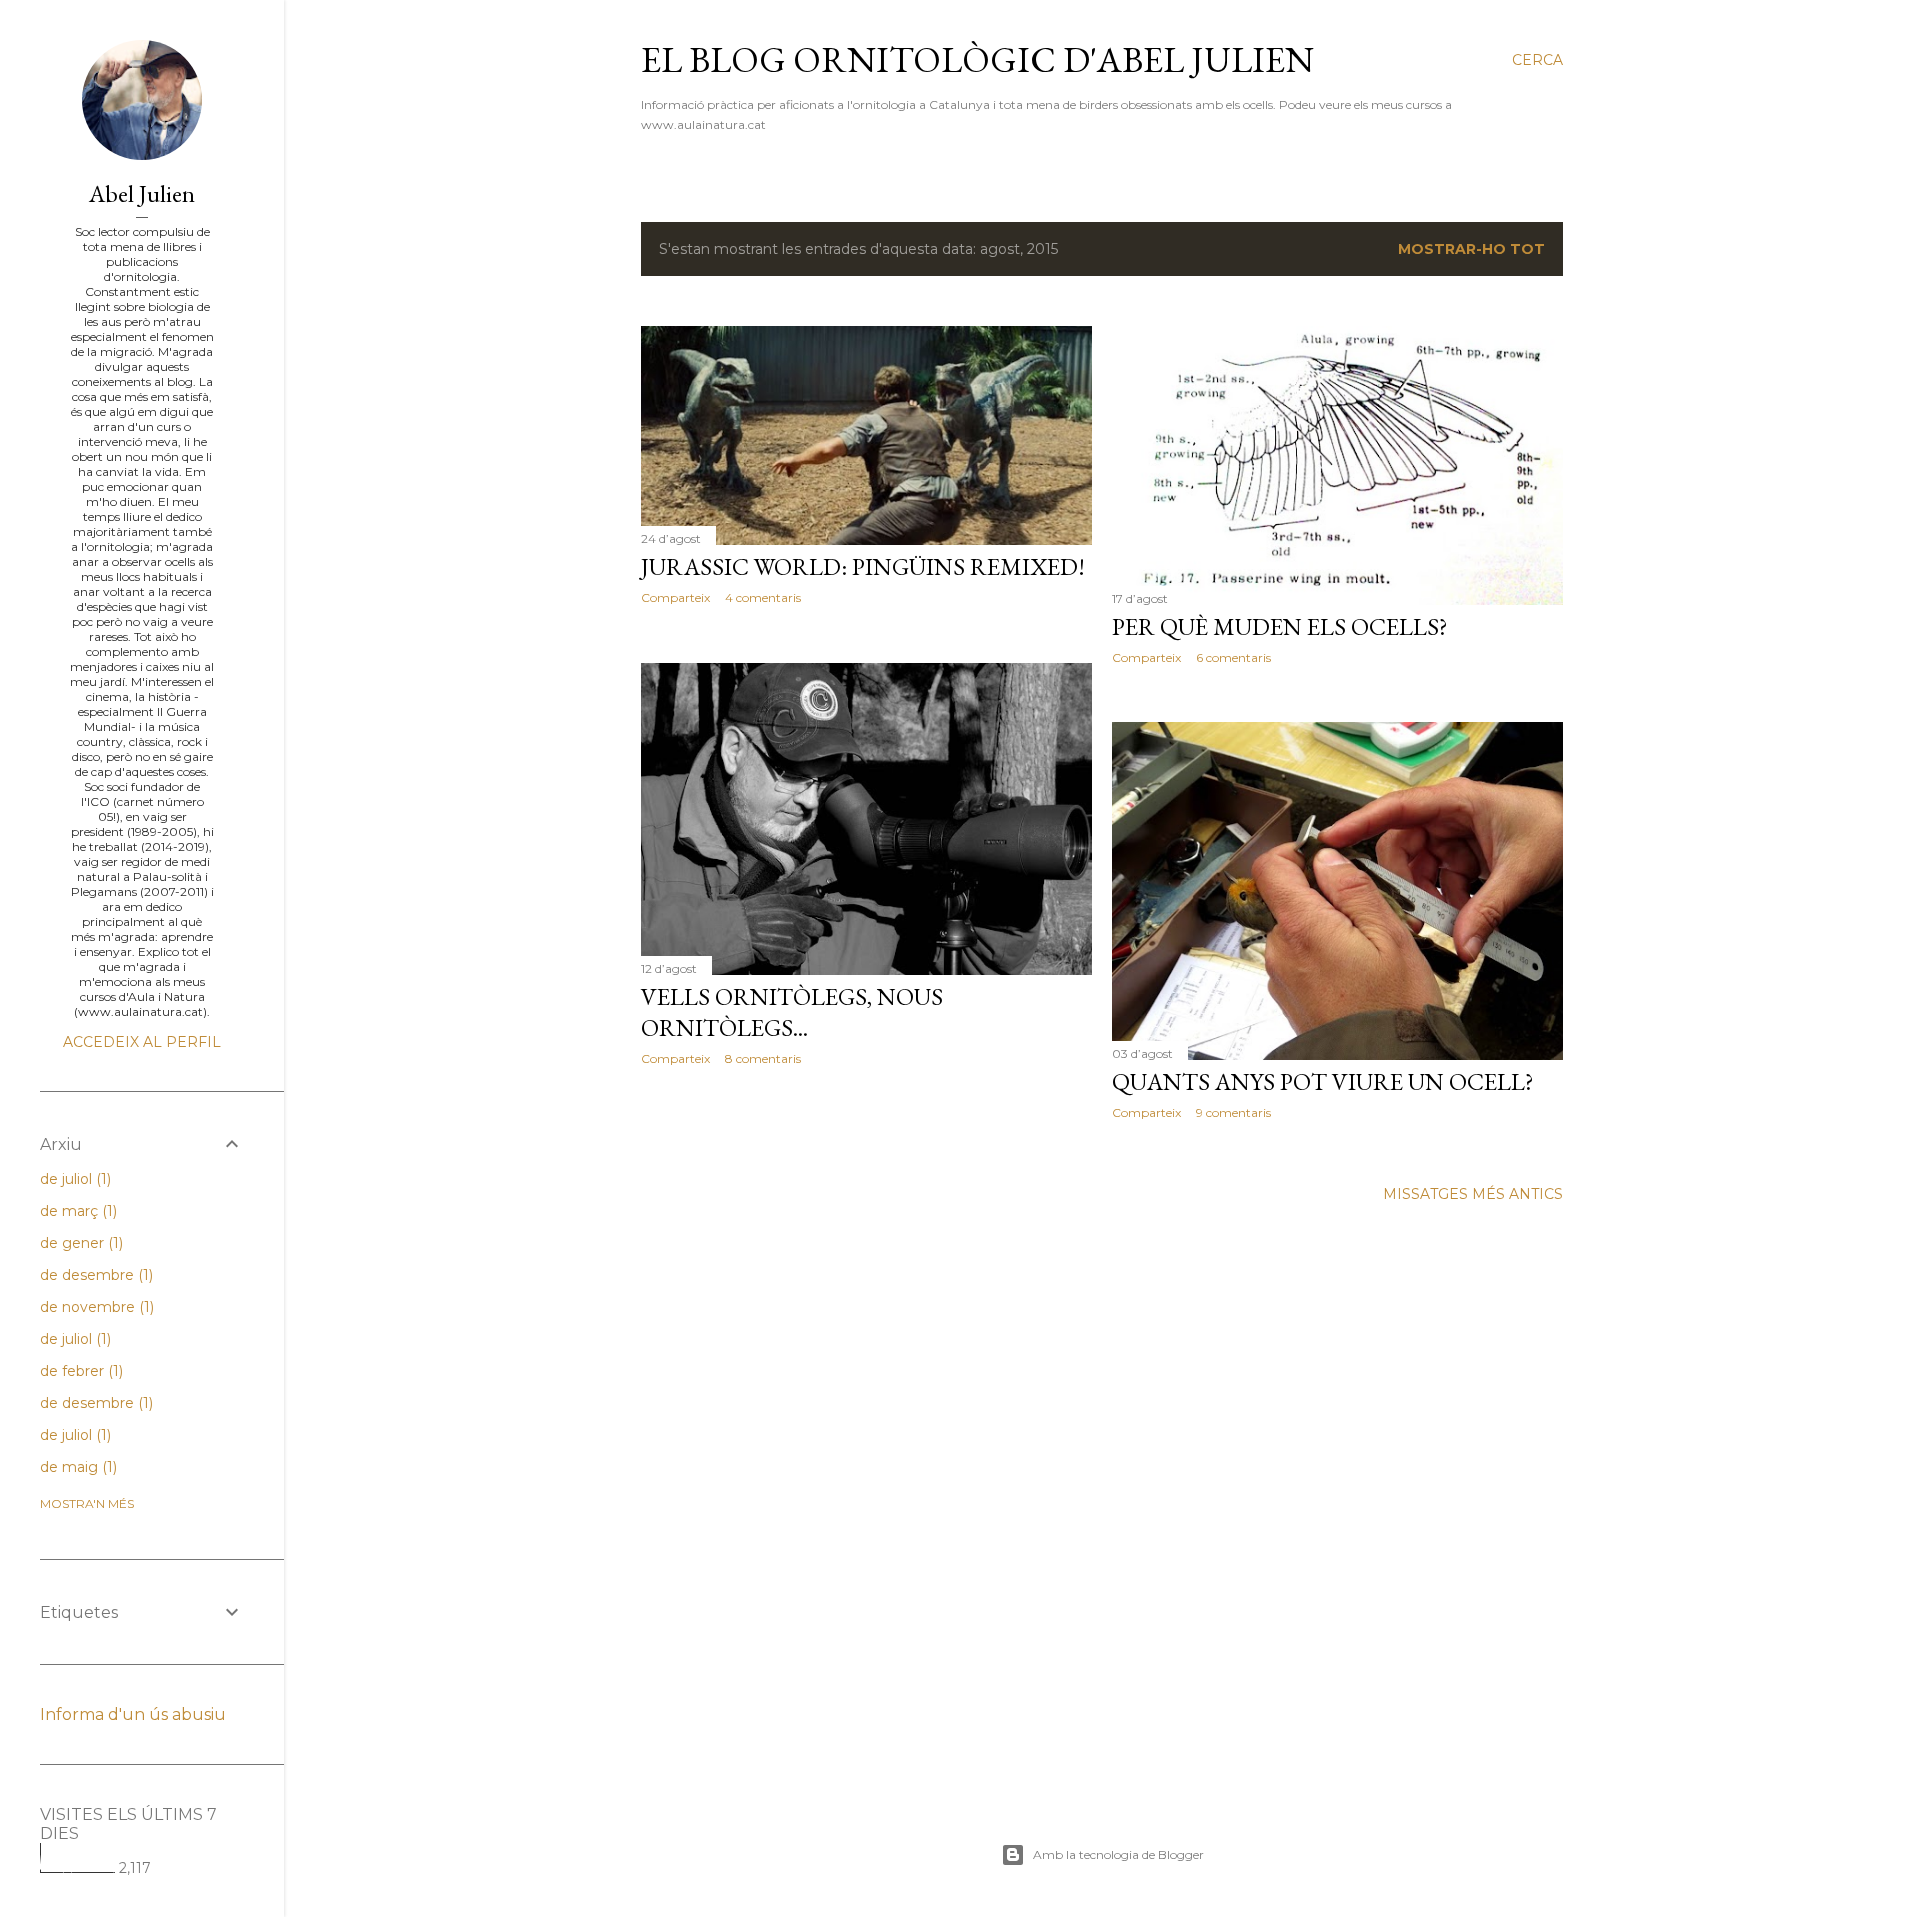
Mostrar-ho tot (1471, 249)
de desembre (94, 1275)
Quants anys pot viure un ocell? (1323, 1081)
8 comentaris (763, 1058)
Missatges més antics (1473, 1194)
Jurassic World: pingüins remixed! (863, 566)
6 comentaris (1233, 657)
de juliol (73, 1179)
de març (76, 1211)
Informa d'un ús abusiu (133, 1714)
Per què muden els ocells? (1280, 626)
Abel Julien (142, 193)
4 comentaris (763, 597)
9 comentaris (1233, 1112)
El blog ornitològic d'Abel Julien (977, 59)
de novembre (95, 1307)
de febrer (79, 1371)
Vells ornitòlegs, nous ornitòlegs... (792, 1012)
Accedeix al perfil (142, 1042)
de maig (76, 1467)
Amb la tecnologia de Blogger (1118, 1854)
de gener (79, 1243)
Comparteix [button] (675, 597)
